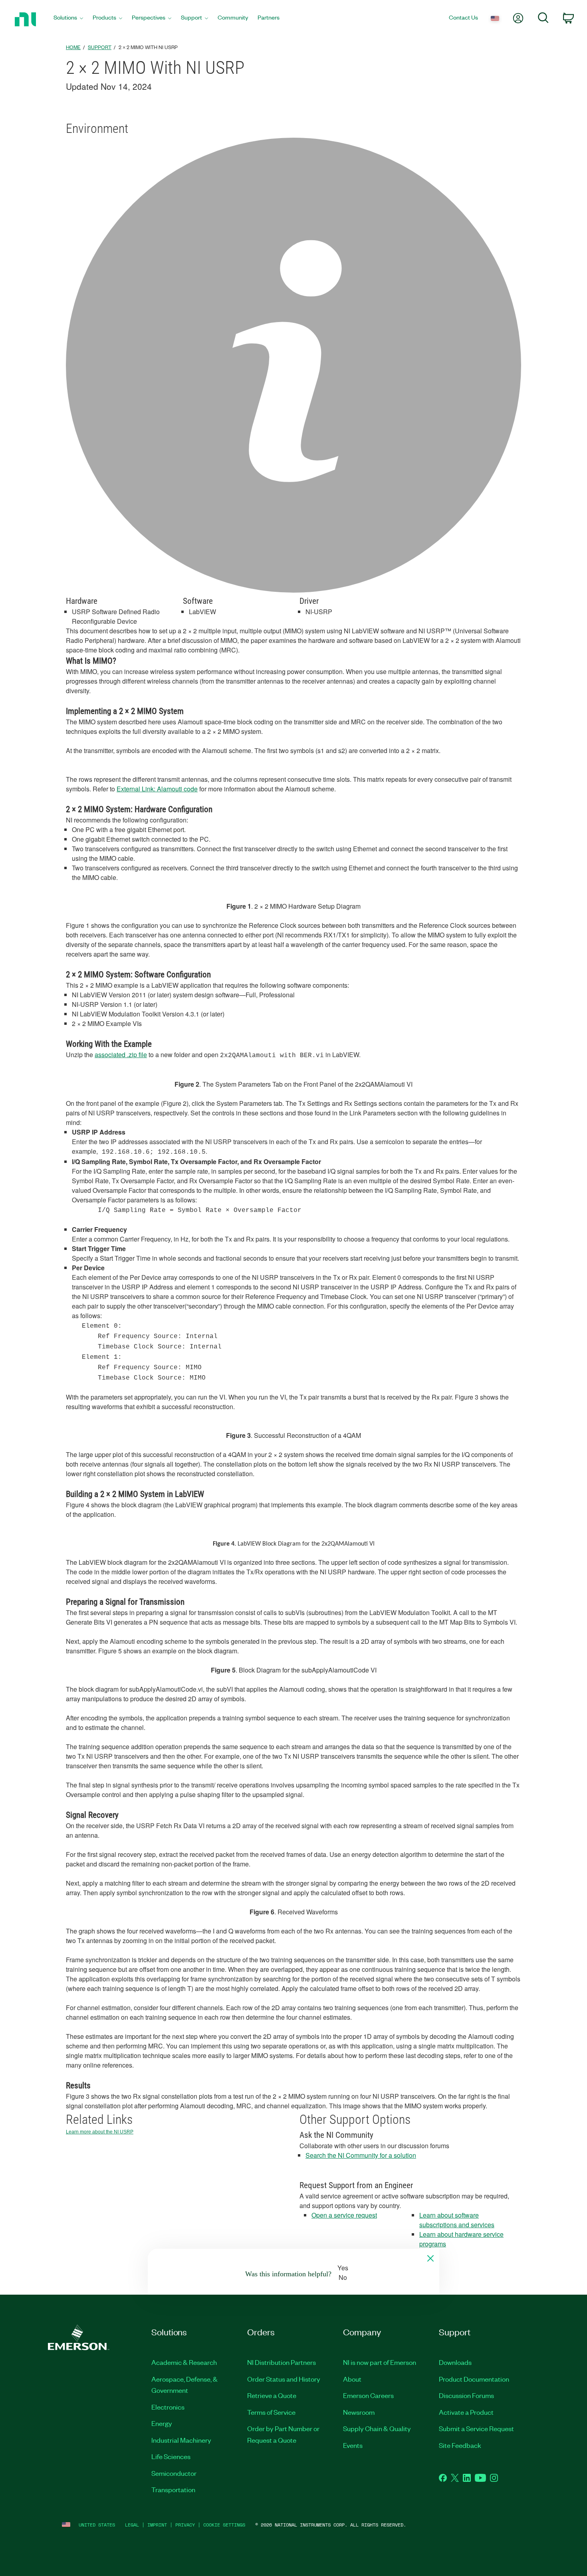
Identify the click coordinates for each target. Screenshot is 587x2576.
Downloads (455, 2362)
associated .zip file (121, 1055)
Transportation (173, 2489)
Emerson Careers (368, 2395)
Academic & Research (184, 2362)
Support (100, 47)
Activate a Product (466, 2412)
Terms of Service (271, 2412)
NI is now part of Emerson (380, 2362)
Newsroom (359, 2412)
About (352, 2379)
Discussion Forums (466, 2395)
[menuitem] (68, 19)
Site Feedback (460, 2445)
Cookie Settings (224, 2525)
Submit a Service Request (476, 2428)
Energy (162, 2423)
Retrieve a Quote (272, 2395)
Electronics (168, 2407)
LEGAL (132, 2525)
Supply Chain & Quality (377, 2428)
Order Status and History (284, 2379)
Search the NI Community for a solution (361, 2155)
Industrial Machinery (181, 2440)
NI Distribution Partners (282, 2362)
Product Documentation (474, 2379)
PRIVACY (185, 2525)
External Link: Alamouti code (157, 789)
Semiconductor (174, 2473)
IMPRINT (157, 2525)
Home (73, 47)
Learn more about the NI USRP (100, 2132)
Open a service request (344, 2215)
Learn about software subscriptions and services (457, 2220)
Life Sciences (171, 2456)
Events (353, 2445)
